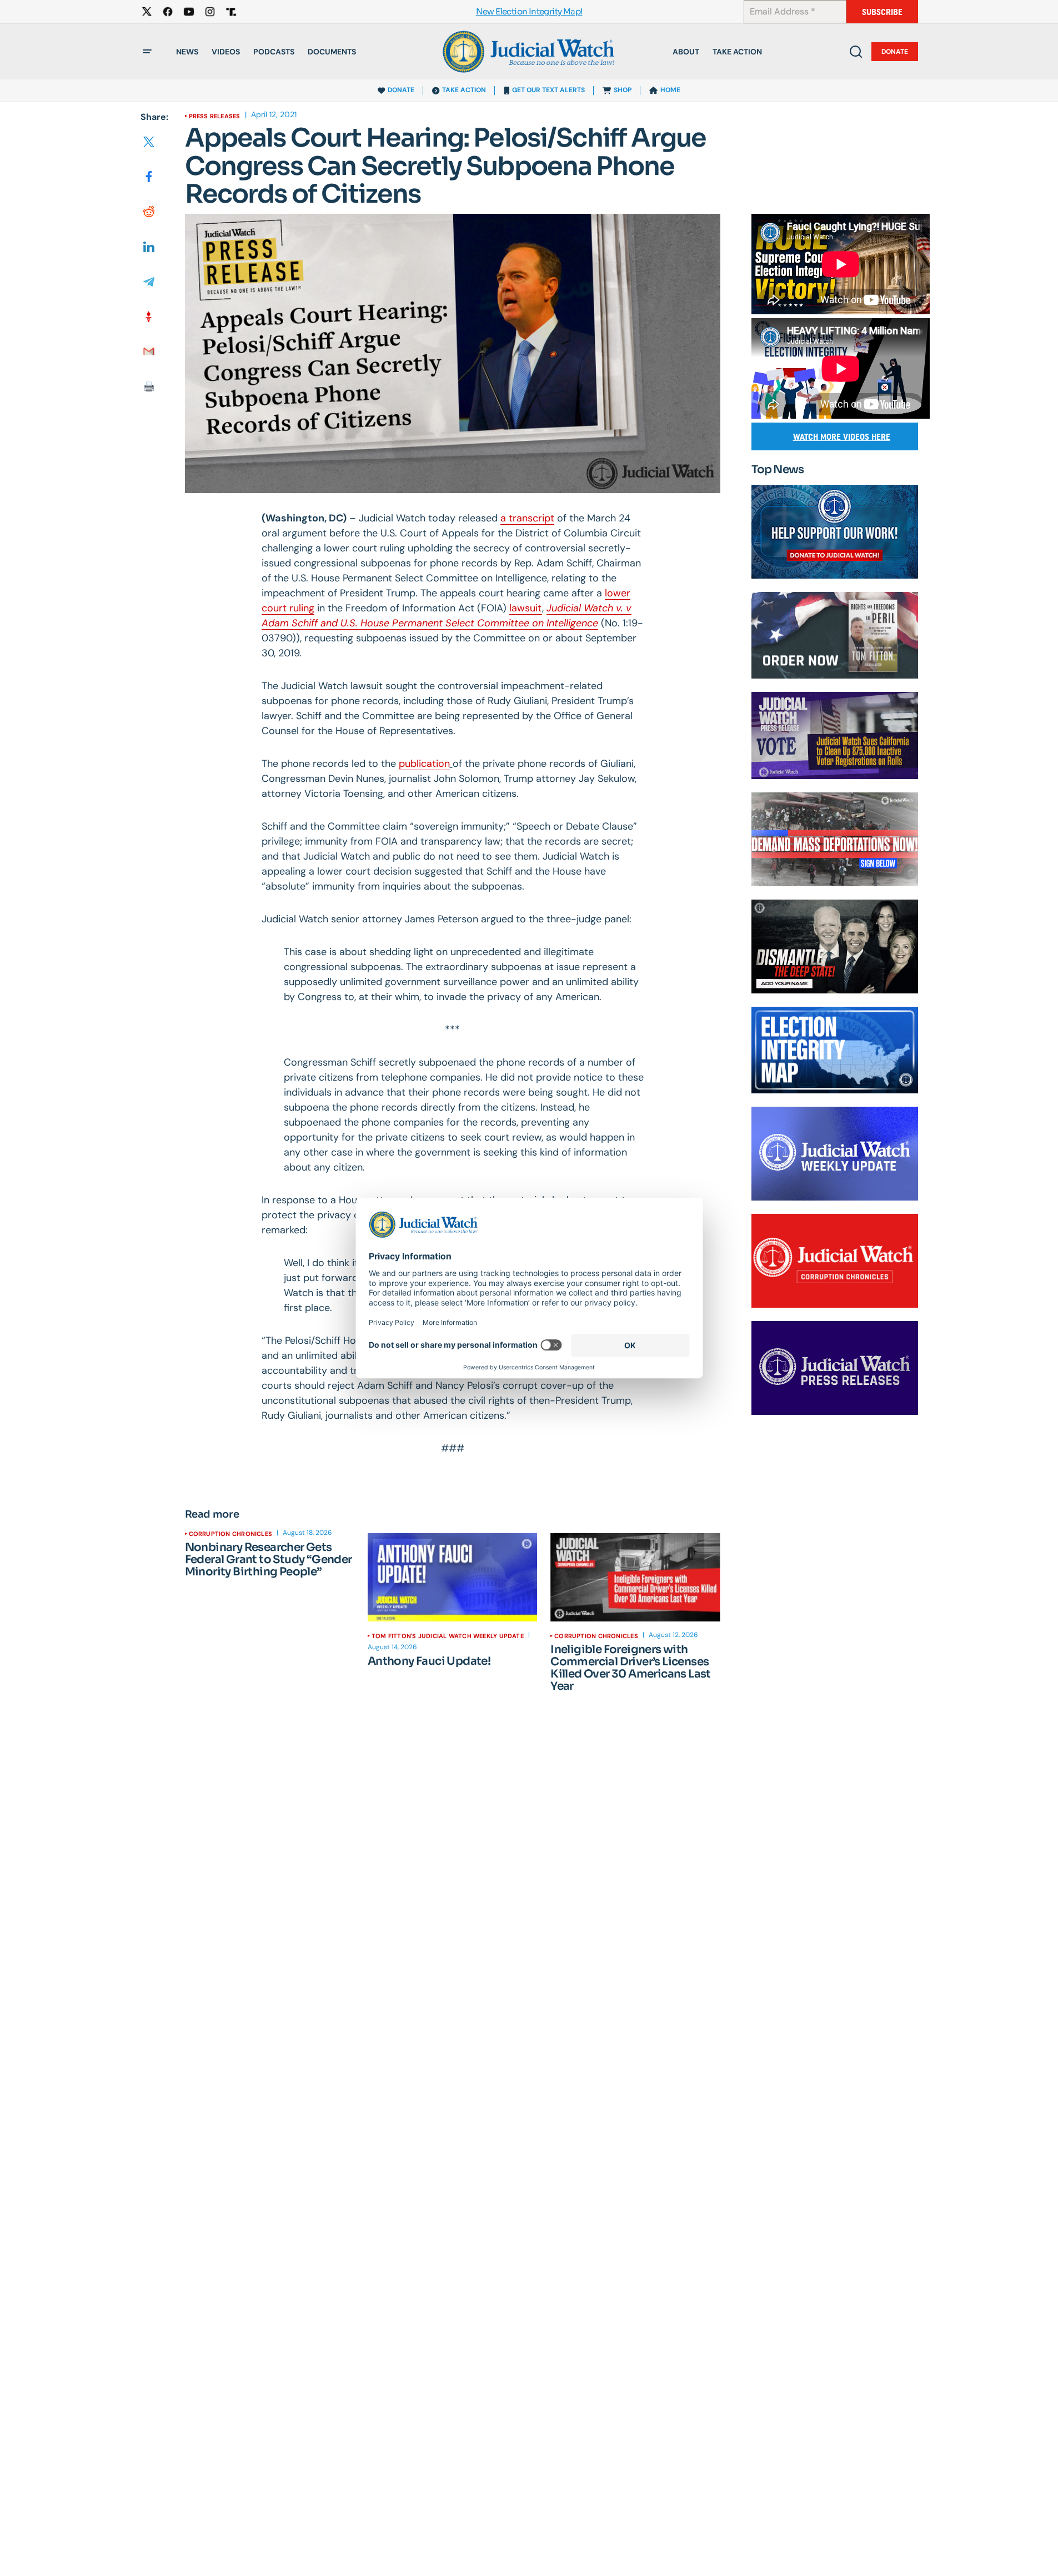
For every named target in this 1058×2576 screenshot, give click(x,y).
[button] (147, 52)
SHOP (623, 90)
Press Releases (215, 116)
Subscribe (882, 12)
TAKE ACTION (464, 90)
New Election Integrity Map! (529, 12)
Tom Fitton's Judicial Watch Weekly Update (448, 1636)
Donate (895, 52)
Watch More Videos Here (842, 437)
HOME (670, 90)
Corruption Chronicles (231, 1534)
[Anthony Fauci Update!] (452, 1577)
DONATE (401, 90)
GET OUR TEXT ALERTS (548, 90)
